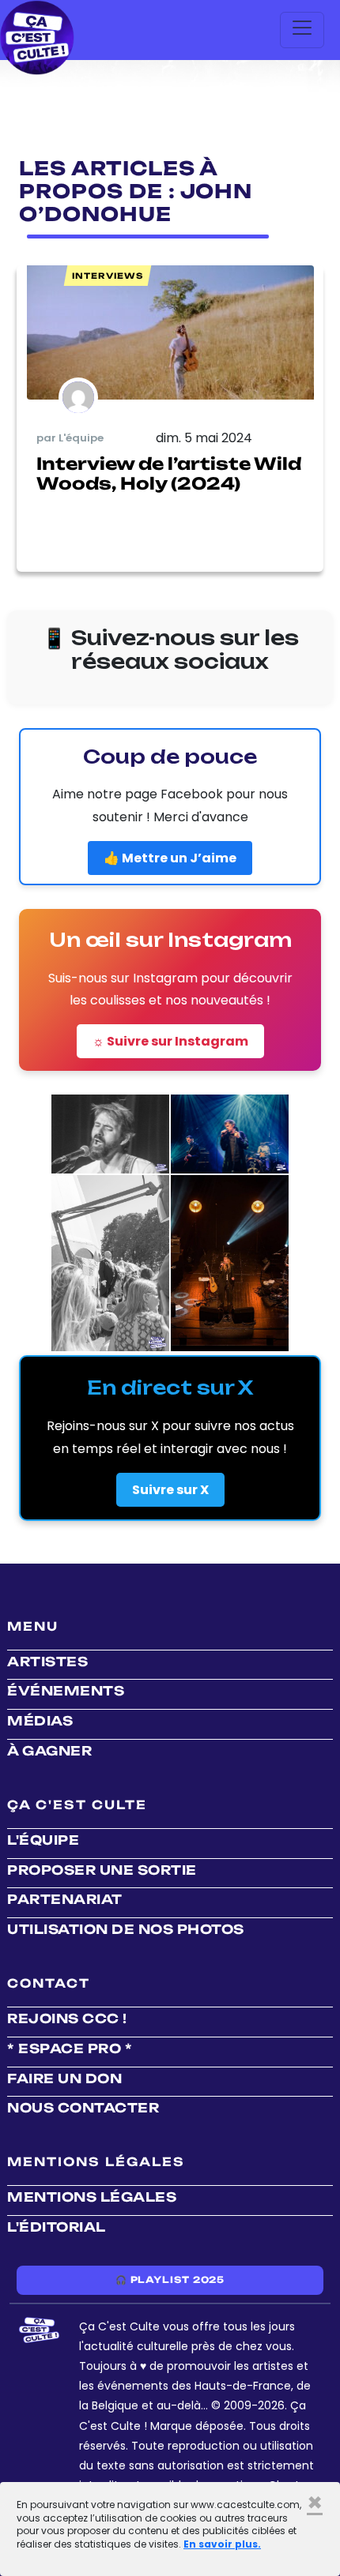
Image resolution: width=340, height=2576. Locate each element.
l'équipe (43, 1840)
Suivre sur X (170, 1490)
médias (40, 1721)
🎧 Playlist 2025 (170, 2280)
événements (66, 1691)
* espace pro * (70, 2048)
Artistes (47, 1662)
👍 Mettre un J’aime (170, 858)
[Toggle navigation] (302, 30)
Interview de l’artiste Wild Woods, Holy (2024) (169, 473)
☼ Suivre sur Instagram (170, 1041)
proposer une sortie (102, 1870)
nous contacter (83, 2108)
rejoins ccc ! (67, 2018)
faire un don (64, 2078)
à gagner (49, 1751)
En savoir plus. (222, 2544)
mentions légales (92, 2197)
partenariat (65, 1899)
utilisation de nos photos (126, 1929)
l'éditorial (57, 2227)
